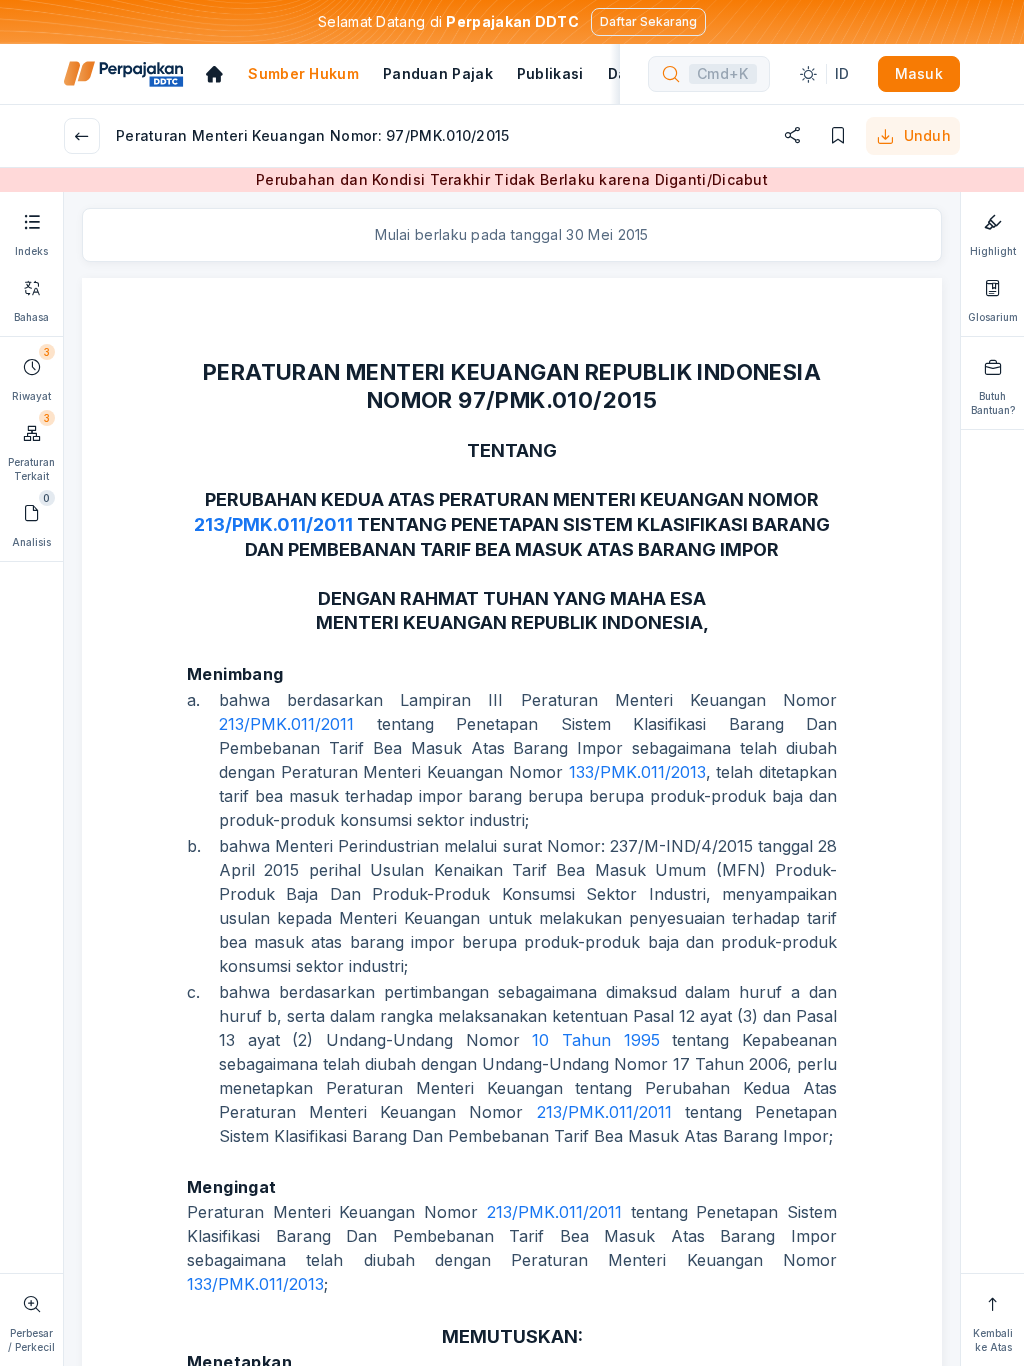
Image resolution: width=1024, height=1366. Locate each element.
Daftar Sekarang (648, 21)
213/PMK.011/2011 (273, 524)
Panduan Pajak (438, 73)
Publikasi (550, 73)
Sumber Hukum (303, 73)
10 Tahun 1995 (595, 1040)
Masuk (919, 73)
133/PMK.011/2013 (637, 772)
